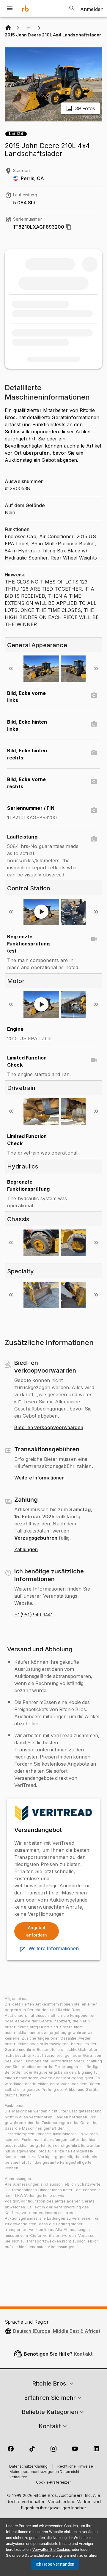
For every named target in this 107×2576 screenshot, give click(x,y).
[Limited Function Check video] (94, 1060)
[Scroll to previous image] (11, 669)
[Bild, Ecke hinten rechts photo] (94, 753)
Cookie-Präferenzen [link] (54, 2483)
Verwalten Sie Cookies (51, 2549)
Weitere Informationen (39, 1478)
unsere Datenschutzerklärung (37, 2555)
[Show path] (29, 28)
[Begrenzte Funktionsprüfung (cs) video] (94, 939)
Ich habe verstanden (55, 2564)
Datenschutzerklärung (28, 2467)
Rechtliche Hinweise (75, 2467)
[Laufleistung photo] (94, 839)
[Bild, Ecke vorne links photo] (94, 695)
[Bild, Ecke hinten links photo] (94, 724)
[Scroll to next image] (96, 669)
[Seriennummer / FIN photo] (94, 810)
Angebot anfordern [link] (37, 1931)
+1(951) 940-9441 (34, 1615)
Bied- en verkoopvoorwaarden (49, 1428)
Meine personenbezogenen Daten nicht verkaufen (44, 2475)
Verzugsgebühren (36, 1538)
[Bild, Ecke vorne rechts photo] (94, 782)
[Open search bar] (72, 8)
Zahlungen (26, 1550)
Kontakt (83, 2354)
